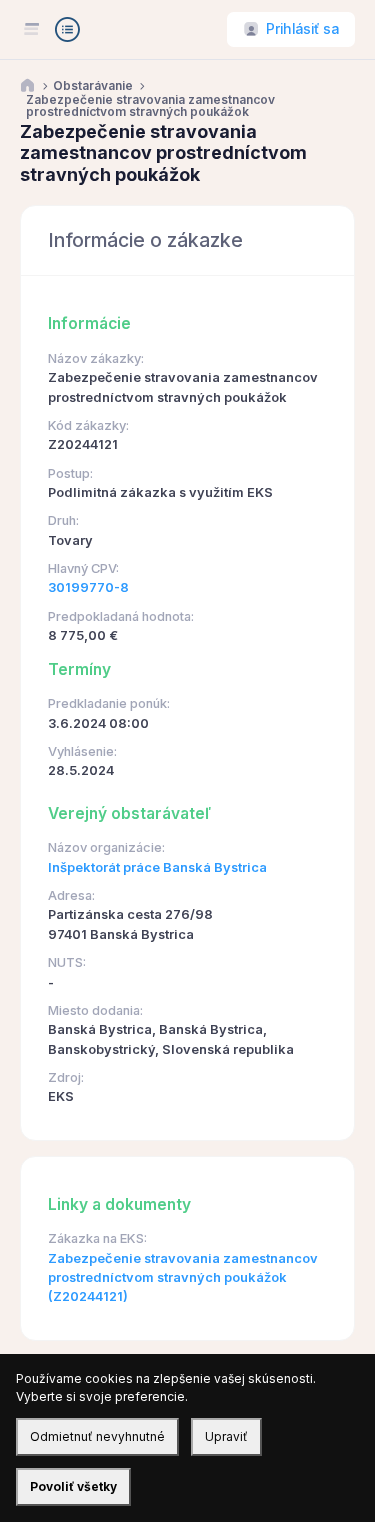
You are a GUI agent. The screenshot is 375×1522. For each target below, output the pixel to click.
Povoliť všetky (73, 1486)
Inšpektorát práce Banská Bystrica (157, 867)
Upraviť (226, 1436)
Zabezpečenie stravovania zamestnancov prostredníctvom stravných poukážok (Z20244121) (183, 1278)
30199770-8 (88, 587)
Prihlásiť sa (302, 29)
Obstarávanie (93, 86)
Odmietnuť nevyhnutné (97, 1436)
